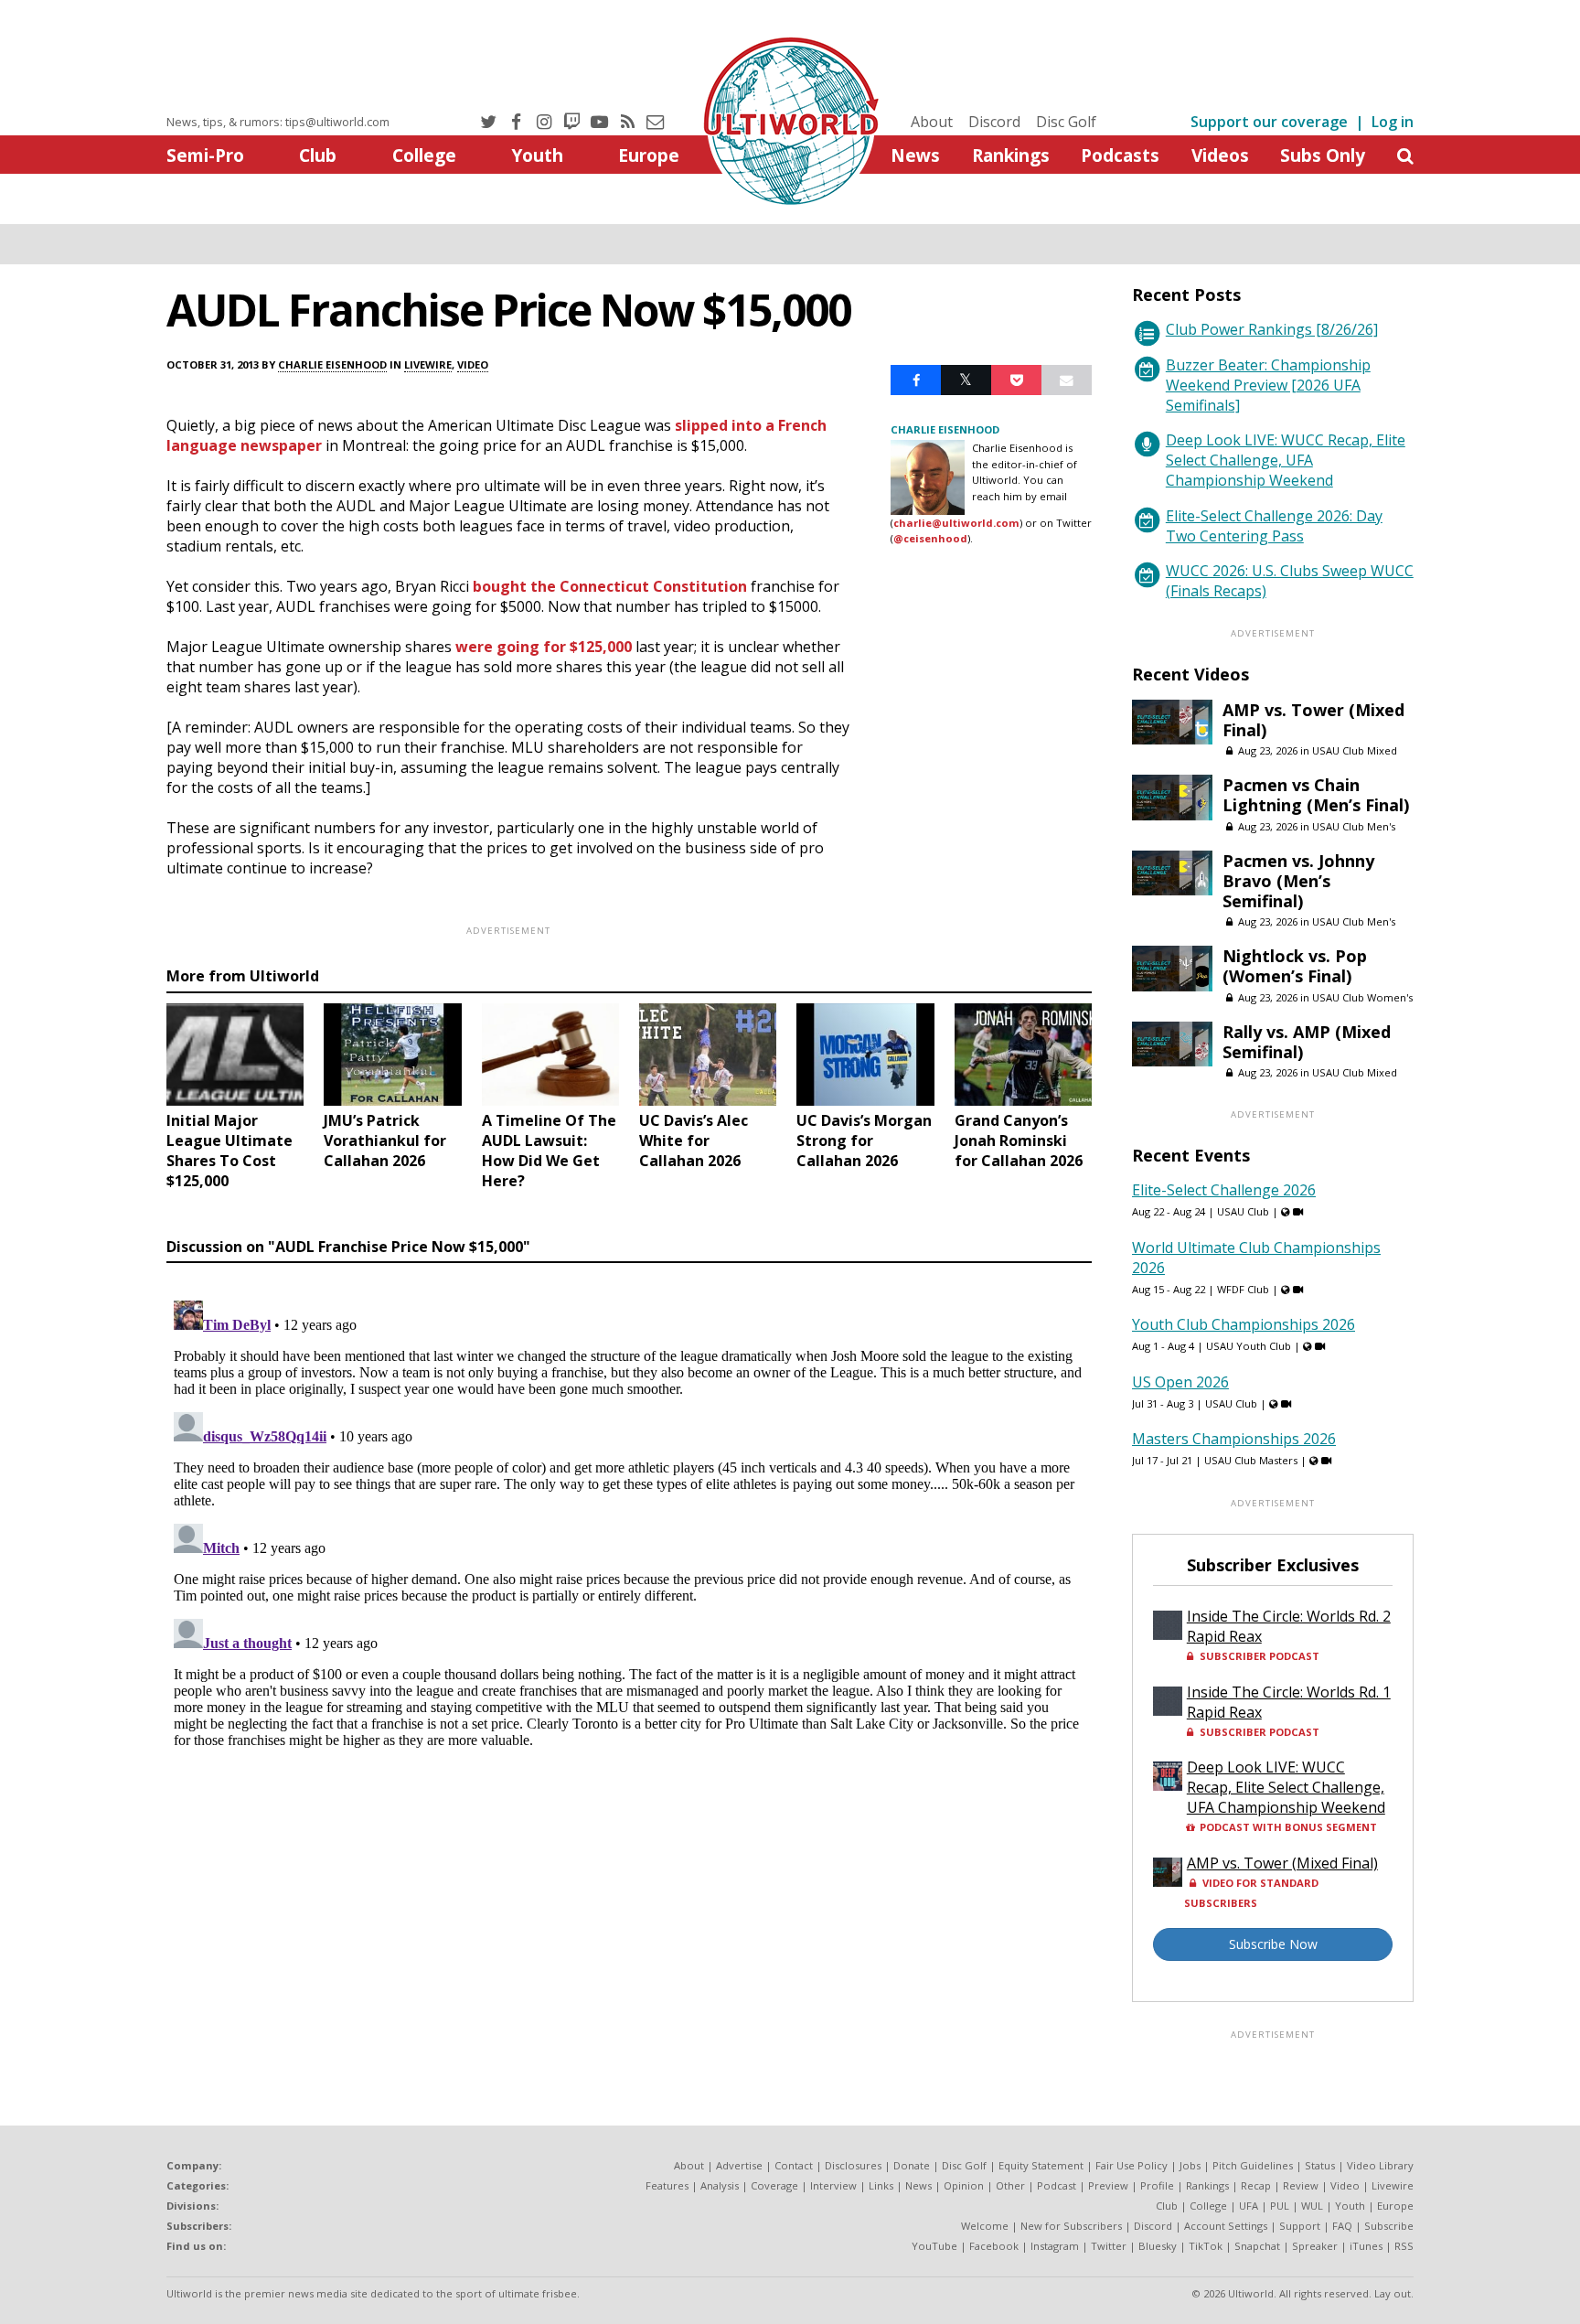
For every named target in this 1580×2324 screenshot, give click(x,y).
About (932, 122)
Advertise (739, 2165)
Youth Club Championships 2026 (1244, 1324)
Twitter (1109, 2246)
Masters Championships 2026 (1234, 1439)
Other (1010, 2185)
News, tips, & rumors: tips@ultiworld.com (278, 122)
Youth (537, 155)
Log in (1393, 122)
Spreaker (1315, 2246)
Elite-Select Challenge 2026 (1224, 1190)
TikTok (1206, 2246)
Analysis (720, 2185)
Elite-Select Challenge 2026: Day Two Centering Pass (1274, 526)
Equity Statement (1041, 2165)
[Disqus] (629, 1522)
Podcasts (1120, 155)
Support (1300, 2226)
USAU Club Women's (1362, 997)
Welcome (985, 2226)
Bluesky (1158, 2246)
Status (1320, 2165)
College (424, 155)
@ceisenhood (930, 538)
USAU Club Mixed (1355, 750)
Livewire (428, 364)
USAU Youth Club (1249, 1346)
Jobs (1190, 2165)
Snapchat (1257, 2246)
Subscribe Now (1273, 1944)
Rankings (1011, 155)
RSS (1404, 2246)
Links (881, 2185)
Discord (994, 122)
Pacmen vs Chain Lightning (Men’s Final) (1316, 795)
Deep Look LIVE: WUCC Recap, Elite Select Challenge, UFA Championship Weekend (1286, 460)
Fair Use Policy (1132, 2165)
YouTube (934, 2246)
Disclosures (853, 2165)
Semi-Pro (205, 155)
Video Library (1380, 2165)
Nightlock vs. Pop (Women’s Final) (1295, 966)
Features (667, 2185)
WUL (1312, 2206)
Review (1301, 2185)
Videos (1220, 155)
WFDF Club (1243, 1289)
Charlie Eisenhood (332, 364)
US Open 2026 (1180, 1382)
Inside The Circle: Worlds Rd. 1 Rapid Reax (1289, 1702)
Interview (833, 2185)
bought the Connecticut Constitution (610, 586)
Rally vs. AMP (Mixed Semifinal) (1307, 1042)
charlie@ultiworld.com (956, 523)
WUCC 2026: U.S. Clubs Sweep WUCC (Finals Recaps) (1290, 581)
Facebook (994, 2246)
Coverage (774, 2185)
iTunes (1366, 2246)
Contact (794, 2165)
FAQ (1342, 2226)
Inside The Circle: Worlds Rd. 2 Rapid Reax (1289, 1626)
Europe (649, 155)
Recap (1256, 2185)
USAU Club (1243, 1211)
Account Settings (1226, 2226)
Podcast (1057, 2185)
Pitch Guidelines (1253, 2165)
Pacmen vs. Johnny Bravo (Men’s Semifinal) (1298, 881)
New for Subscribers (1071, 2226)
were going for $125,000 (544, 647)
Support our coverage (1269, 122)
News (915, 155)
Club (318, 155)
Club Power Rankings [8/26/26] (1272, 329)
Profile (1157, 2185)
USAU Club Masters (1251, 1460)
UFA (1249, 2206)
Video (473, 364)
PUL (1280, 2206)
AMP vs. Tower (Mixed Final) (1313, 720)
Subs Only (1323, 155)
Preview (1108, 2185)
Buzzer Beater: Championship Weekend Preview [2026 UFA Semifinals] (1268, 385)
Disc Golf (1066, 122)
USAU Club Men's (1354, 826)
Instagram (1055, 2246)
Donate (912, 2165)
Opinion (964, 2185)
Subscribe (1389, 2226)
